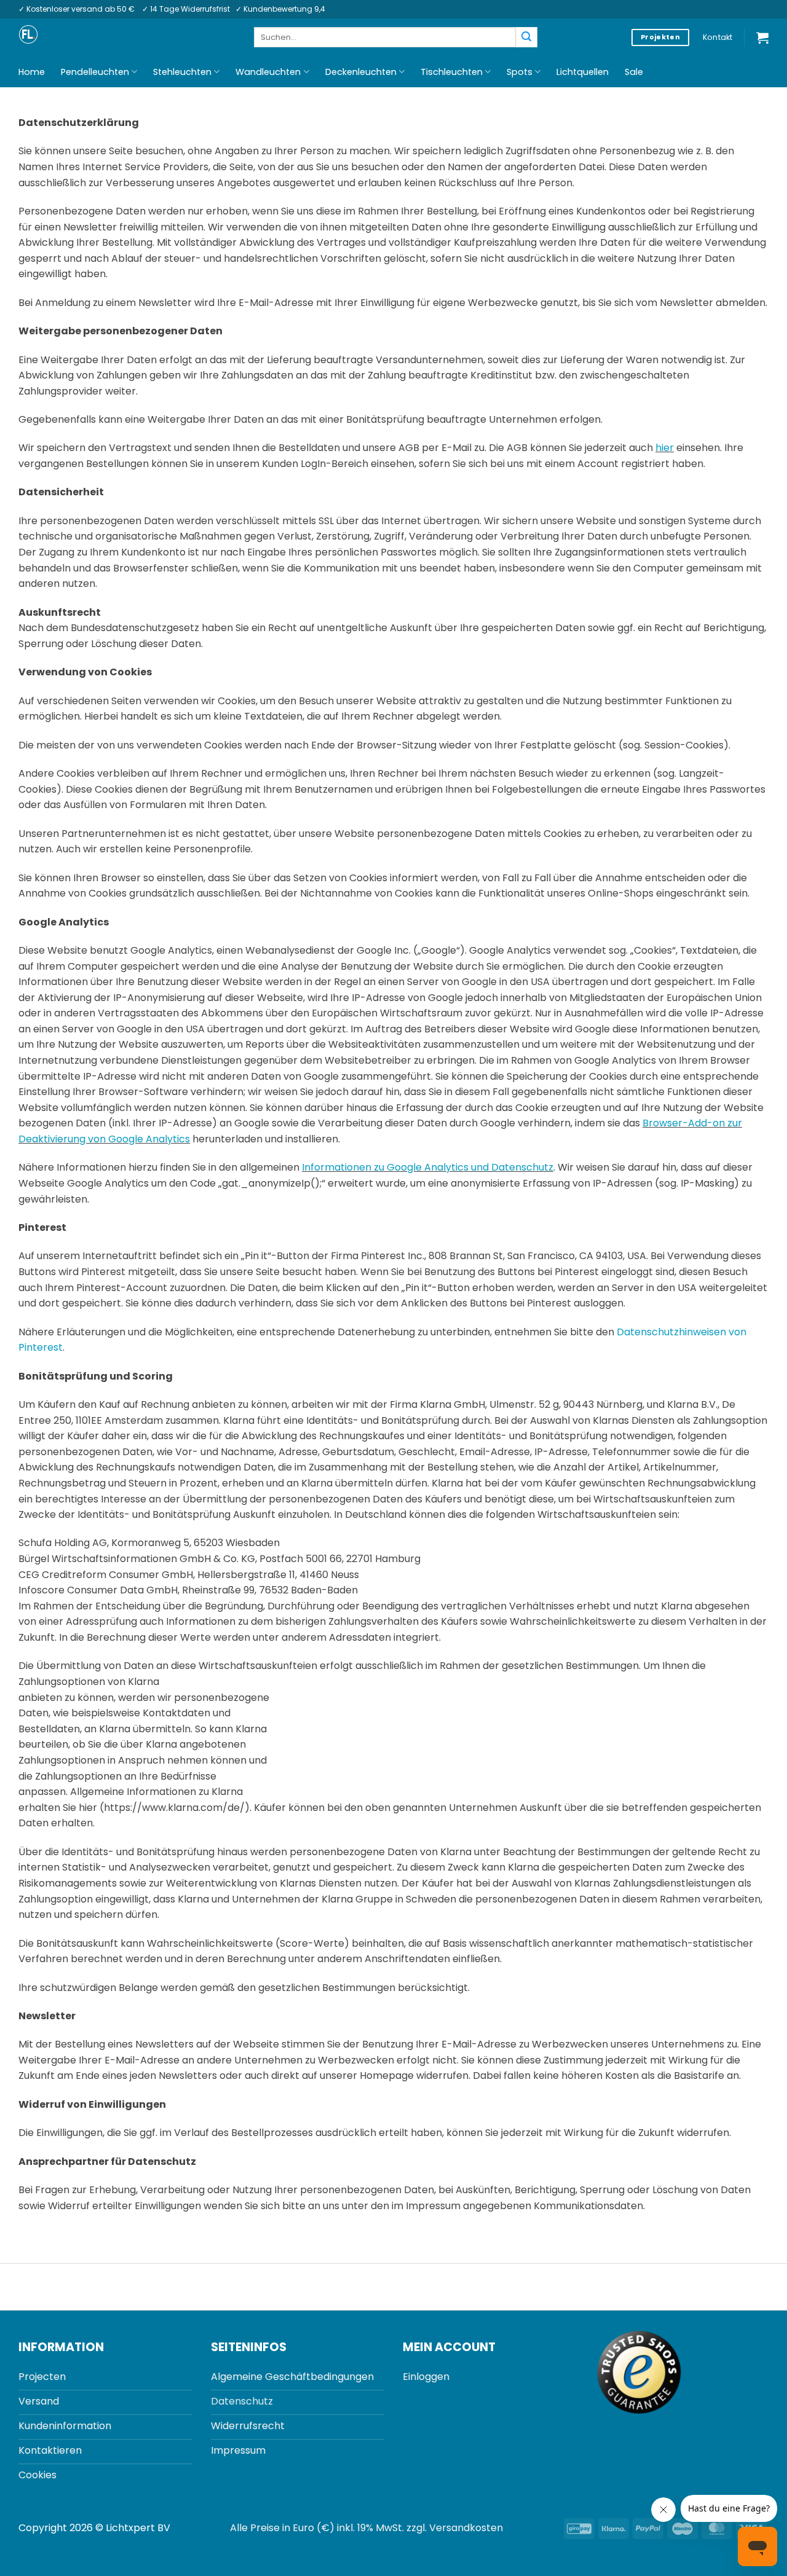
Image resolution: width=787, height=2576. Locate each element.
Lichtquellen (583, 72)
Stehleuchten (182, 72)
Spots (520, 72)
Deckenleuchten (361, 72)
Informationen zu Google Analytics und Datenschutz (428, 1167)
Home (32, 72)
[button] (762, 37)
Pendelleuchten (95, 72)
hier (665, 448)
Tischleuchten (452, 72)
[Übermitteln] (526, 37)
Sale (634, 72)
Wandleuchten (268, 72)
